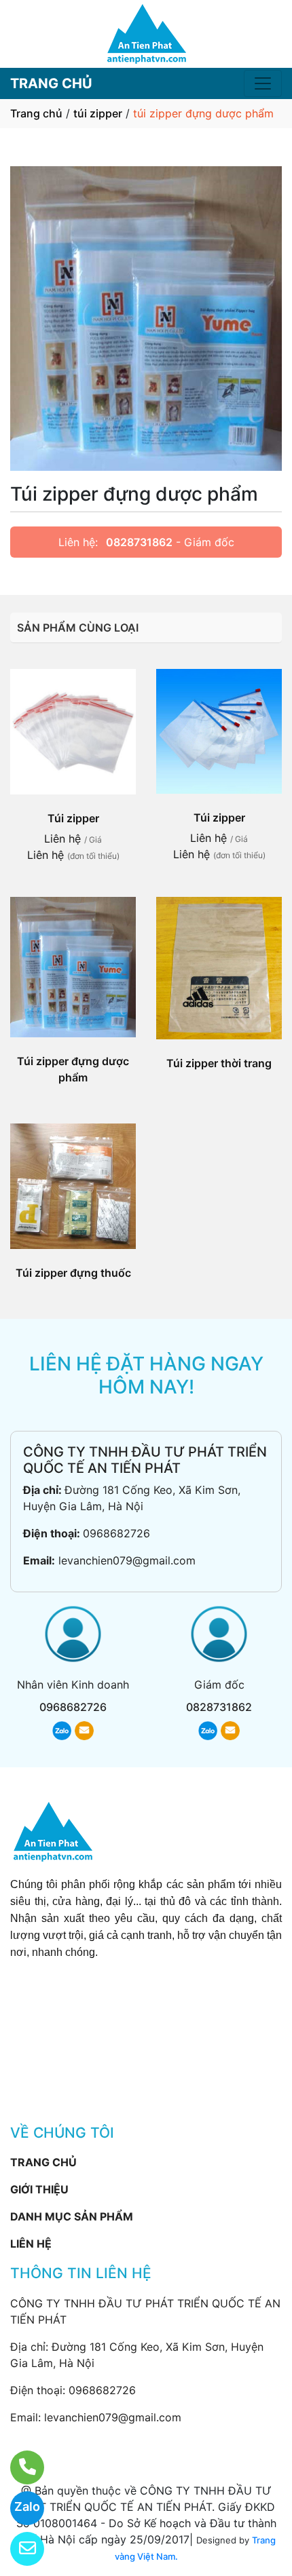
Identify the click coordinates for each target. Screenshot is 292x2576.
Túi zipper (73, 818)
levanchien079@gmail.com (127, 1560)
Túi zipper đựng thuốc (73, 1273)
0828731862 (139, 542)
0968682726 (116, 1533)
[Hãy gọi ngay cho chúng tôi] (19, 2467)
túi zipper (98, 113)
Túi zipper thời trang (219, 1063)
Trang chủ (36, 113)
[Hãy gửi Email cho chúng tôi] (19, 2549)
